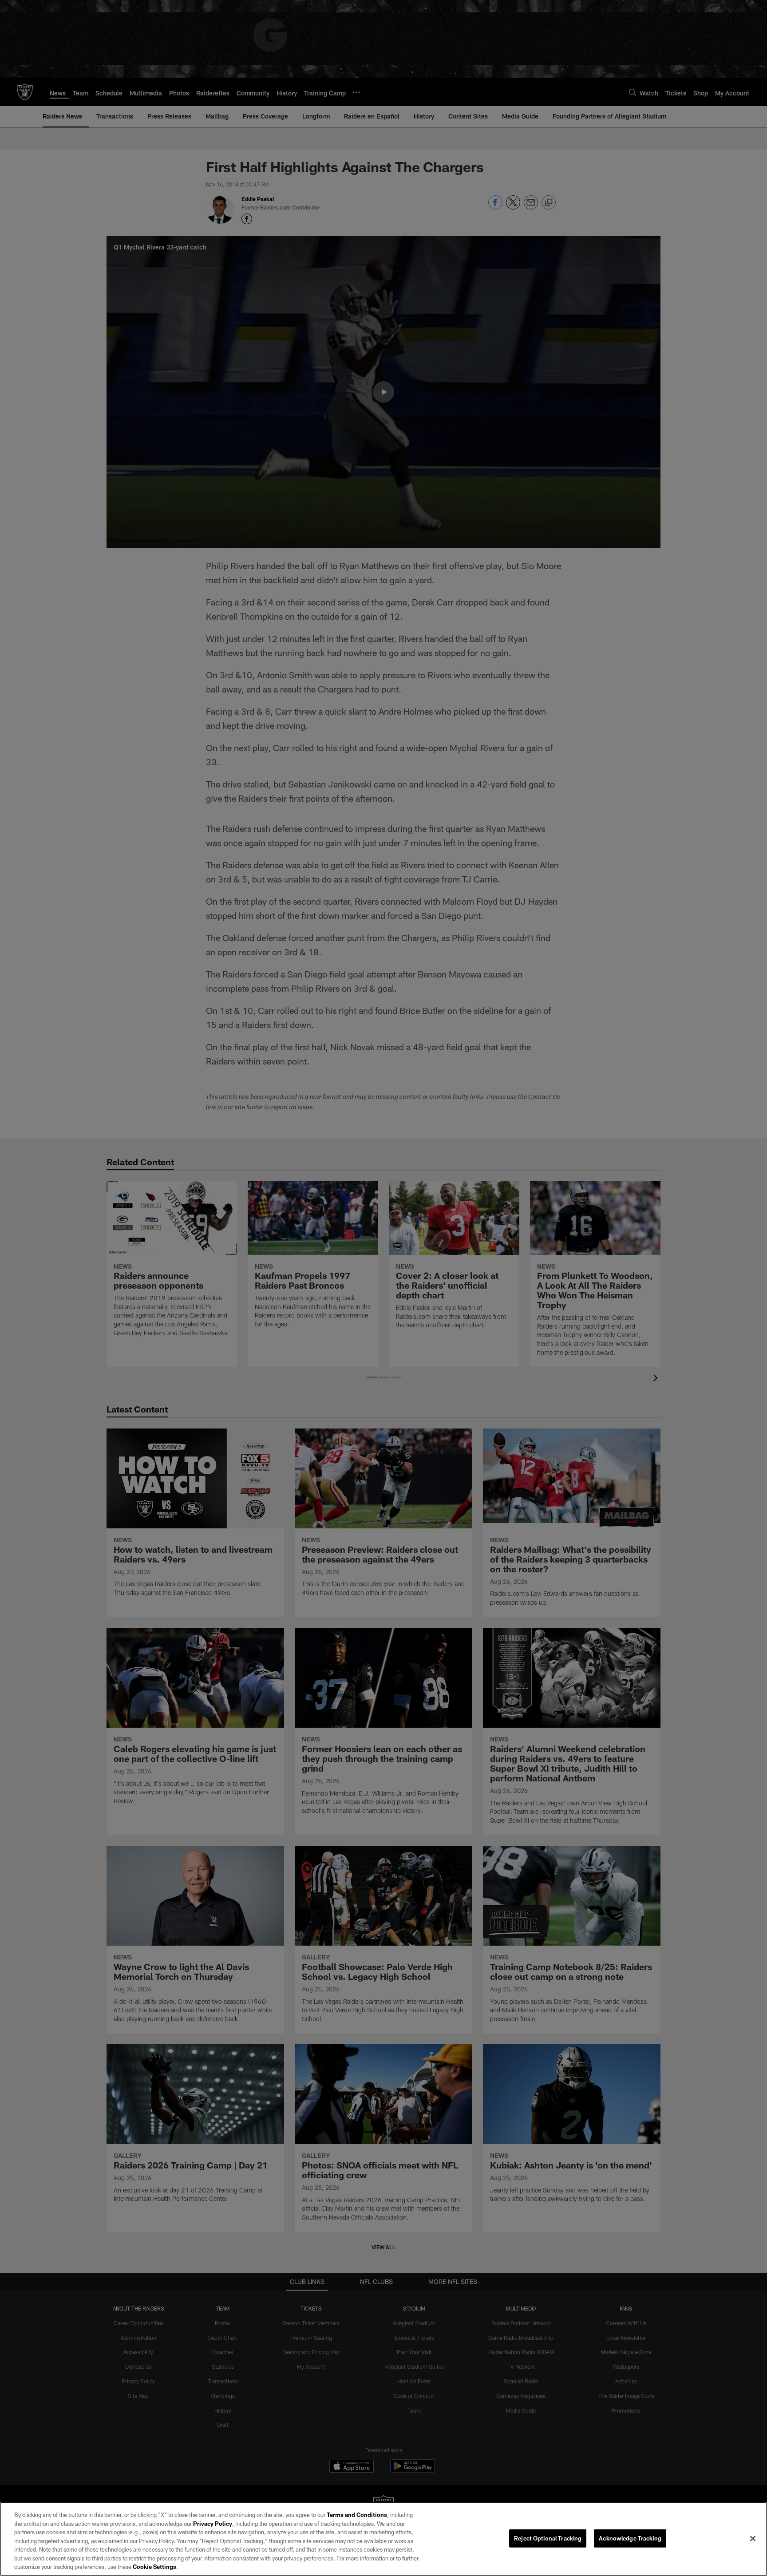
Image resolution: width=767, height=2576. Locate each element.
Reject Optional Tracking (548, 2538)
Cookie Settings (154, 2567)
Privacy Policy (213, 2524)
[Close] (753, 2538)
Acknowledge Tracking (630, 2538)
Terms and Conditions (357, 2515)
